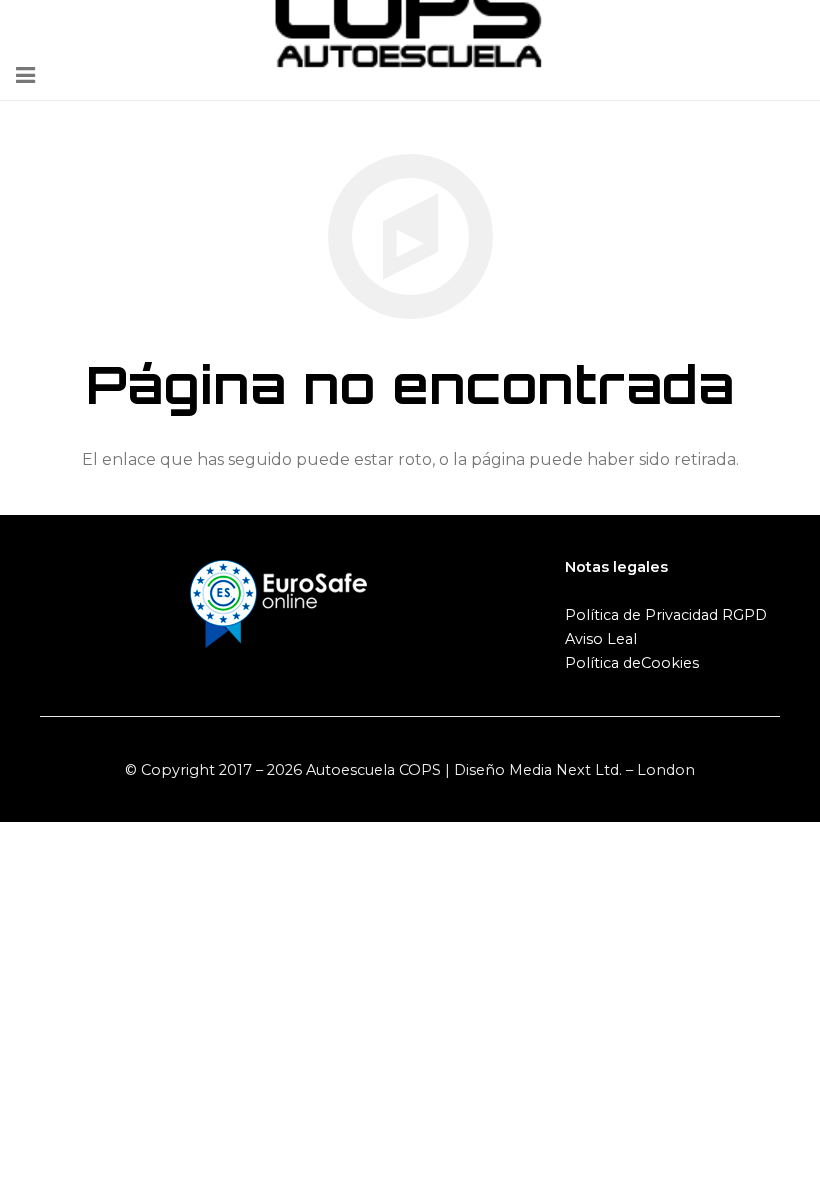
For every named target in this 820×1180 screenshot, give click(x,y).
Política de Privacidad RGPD (666, 615)
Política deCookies (632, 663)
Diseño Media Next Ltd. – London (574, 770)
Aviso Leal (601, 639)
